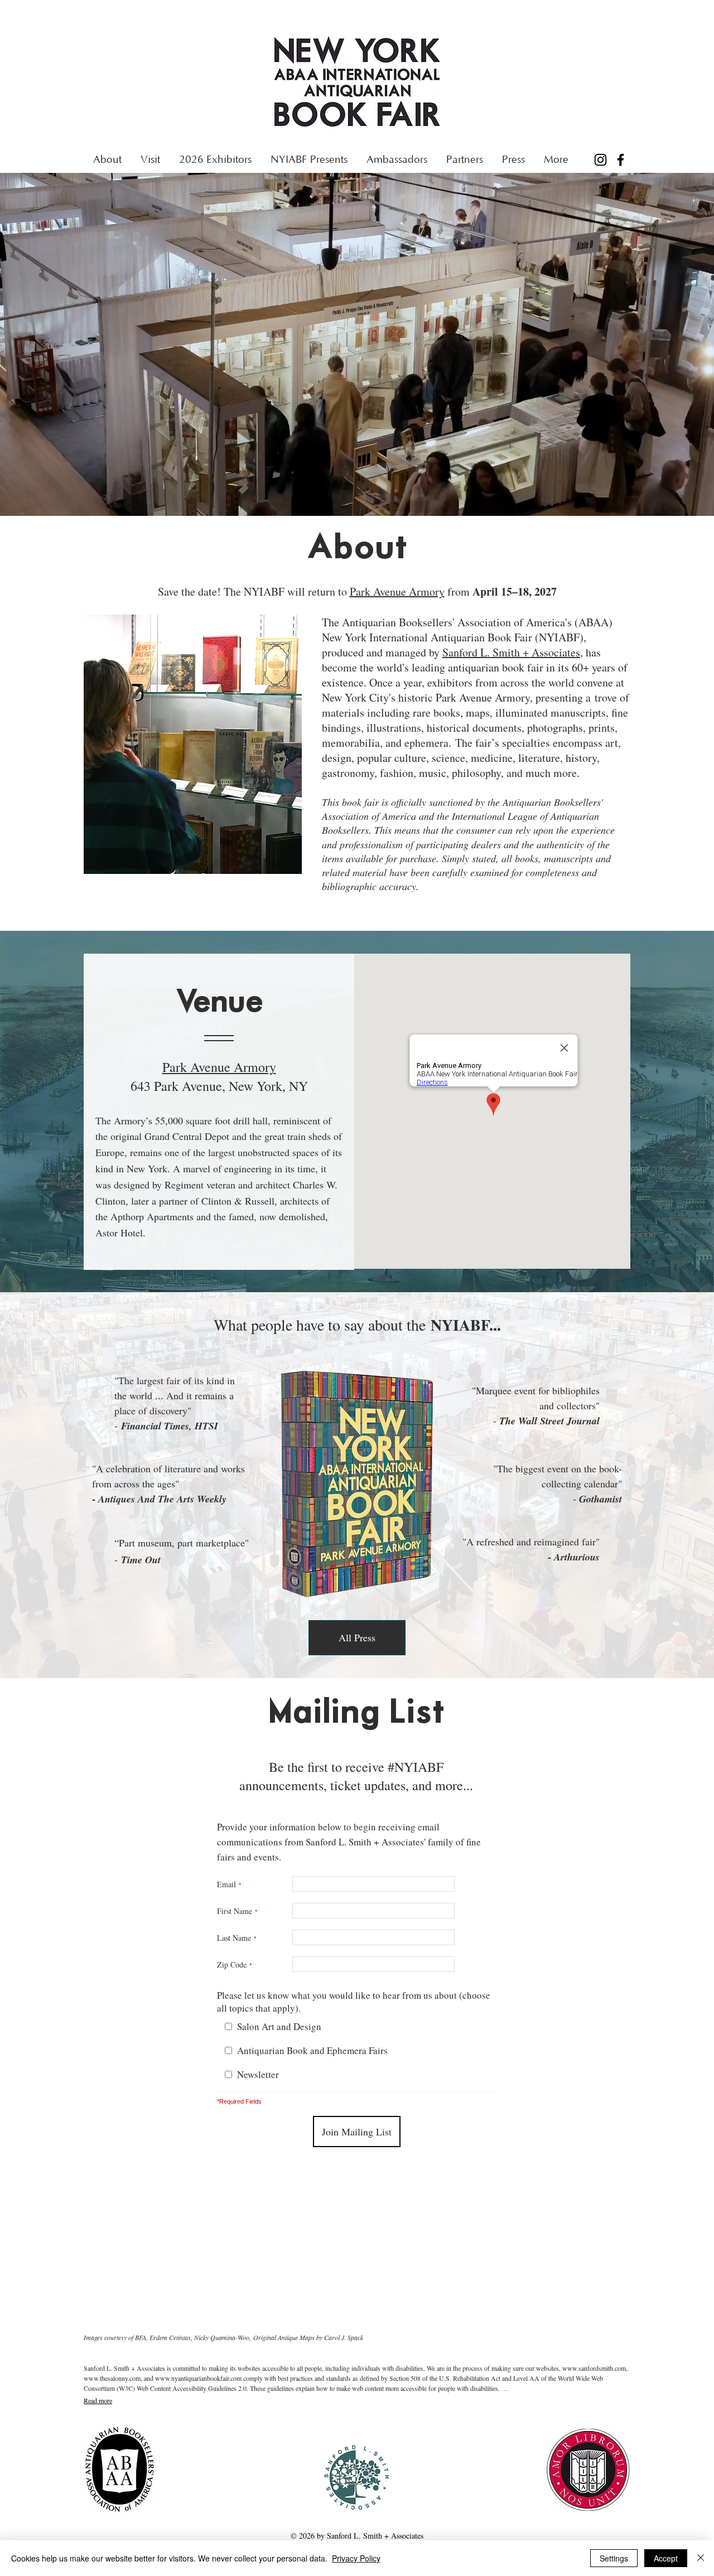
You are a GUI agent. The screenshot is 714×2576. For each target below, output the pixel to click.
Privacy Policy (356, 2558)
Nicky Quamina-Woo (222, 2337)
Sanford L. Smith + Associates (511, 652)
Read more (98, 2400)
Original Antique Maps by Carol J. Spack (308, 2337)
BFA (141, 2337)
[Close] (701, 2558)
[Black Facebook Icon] (621, 160)
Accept (666, 2558)
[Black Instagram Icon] (600, 160)
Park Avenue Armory (397, 591)
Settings (614, 2558)
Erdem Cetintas (170, 2337)
